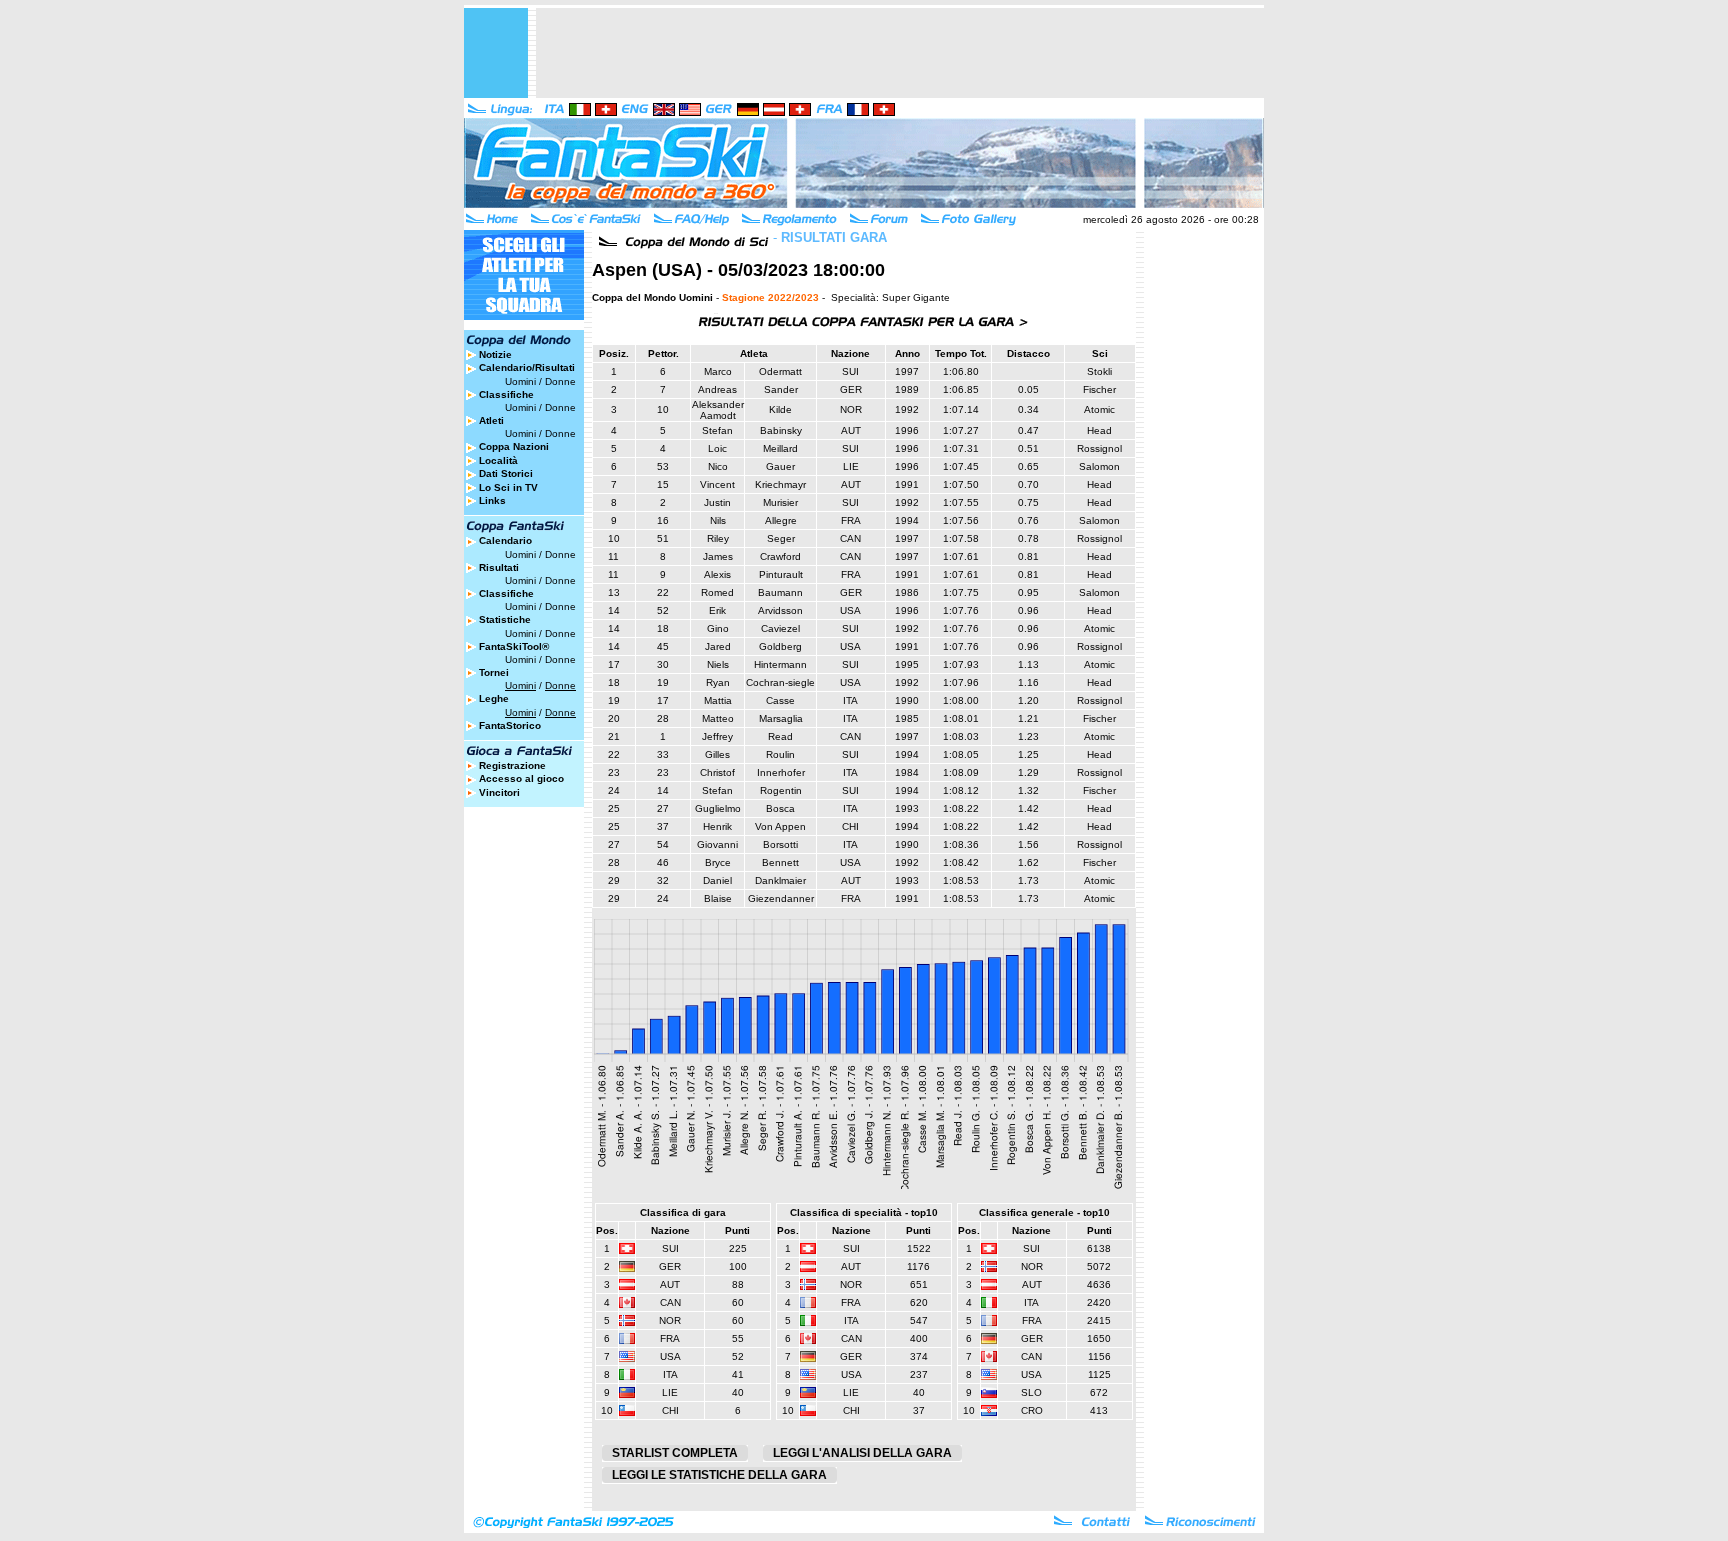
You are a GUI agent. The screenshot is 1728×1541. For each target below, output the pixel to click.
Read (780, 736)
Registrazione (512, 765)
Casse (780, 700)
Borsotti (780, 844)
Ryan (718, 682)
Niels (718, 664)
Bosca (780, 808)
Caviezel (780, 628)
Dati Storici (506, 473)
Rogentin (781, 790)
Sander (781, 389)
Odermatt (780, 371)
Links (492, 500)
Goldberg (780, 646)
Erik (717, 610)
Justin (717, 502)
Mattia (718, 700)
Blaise (718, 898)
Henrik (717, 826)
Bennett (780, 862)
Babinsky (781, 430)
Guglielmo (718, 808)
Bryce (718, 862)
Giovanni (717, 844)
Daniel (717, 880)
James (718, 556)
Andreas (717, 389)
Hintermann (780, 664)
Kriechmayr (780, 484)
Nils (718, 520)
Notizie (495, 354)
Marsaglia (781, 718)
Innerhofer (781, 772)
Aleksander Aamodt (718, 410)
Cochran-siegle (780, 682)
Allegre (781, 520)
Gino (718, 628)
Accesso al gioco (521, 778)
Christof (717, 772)
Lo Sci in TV (508, 487)
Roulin (780, 754)
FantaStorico (510, 725)
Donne (560, 381)
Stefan (717, 430)
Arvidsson (780, 610)
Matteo (718, 718)
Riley (718, 538)
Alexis (717, 574)
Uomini (520, 381)
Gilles (717, 754)
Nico (718, 466)
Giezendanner (781, 898)
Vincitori (499, 792)
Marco (718, 371)
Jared (718, 646)
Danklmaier (780, 880)
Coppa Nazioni (514, 446)
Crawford (780, 556)
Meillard (780, 448)
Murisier (780, 502)
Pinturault (781, 574)
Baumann (780, 592)
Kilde (780, 409)
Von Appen (780, 826)
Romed (717, 592)
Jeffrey (717, 736)
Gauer (780, 466)
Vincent (717, 484)
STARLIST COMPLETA (675, 1453)
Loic (717, 448)
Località (498, 460)
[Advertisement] (900, 53)
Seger (781, 538)
